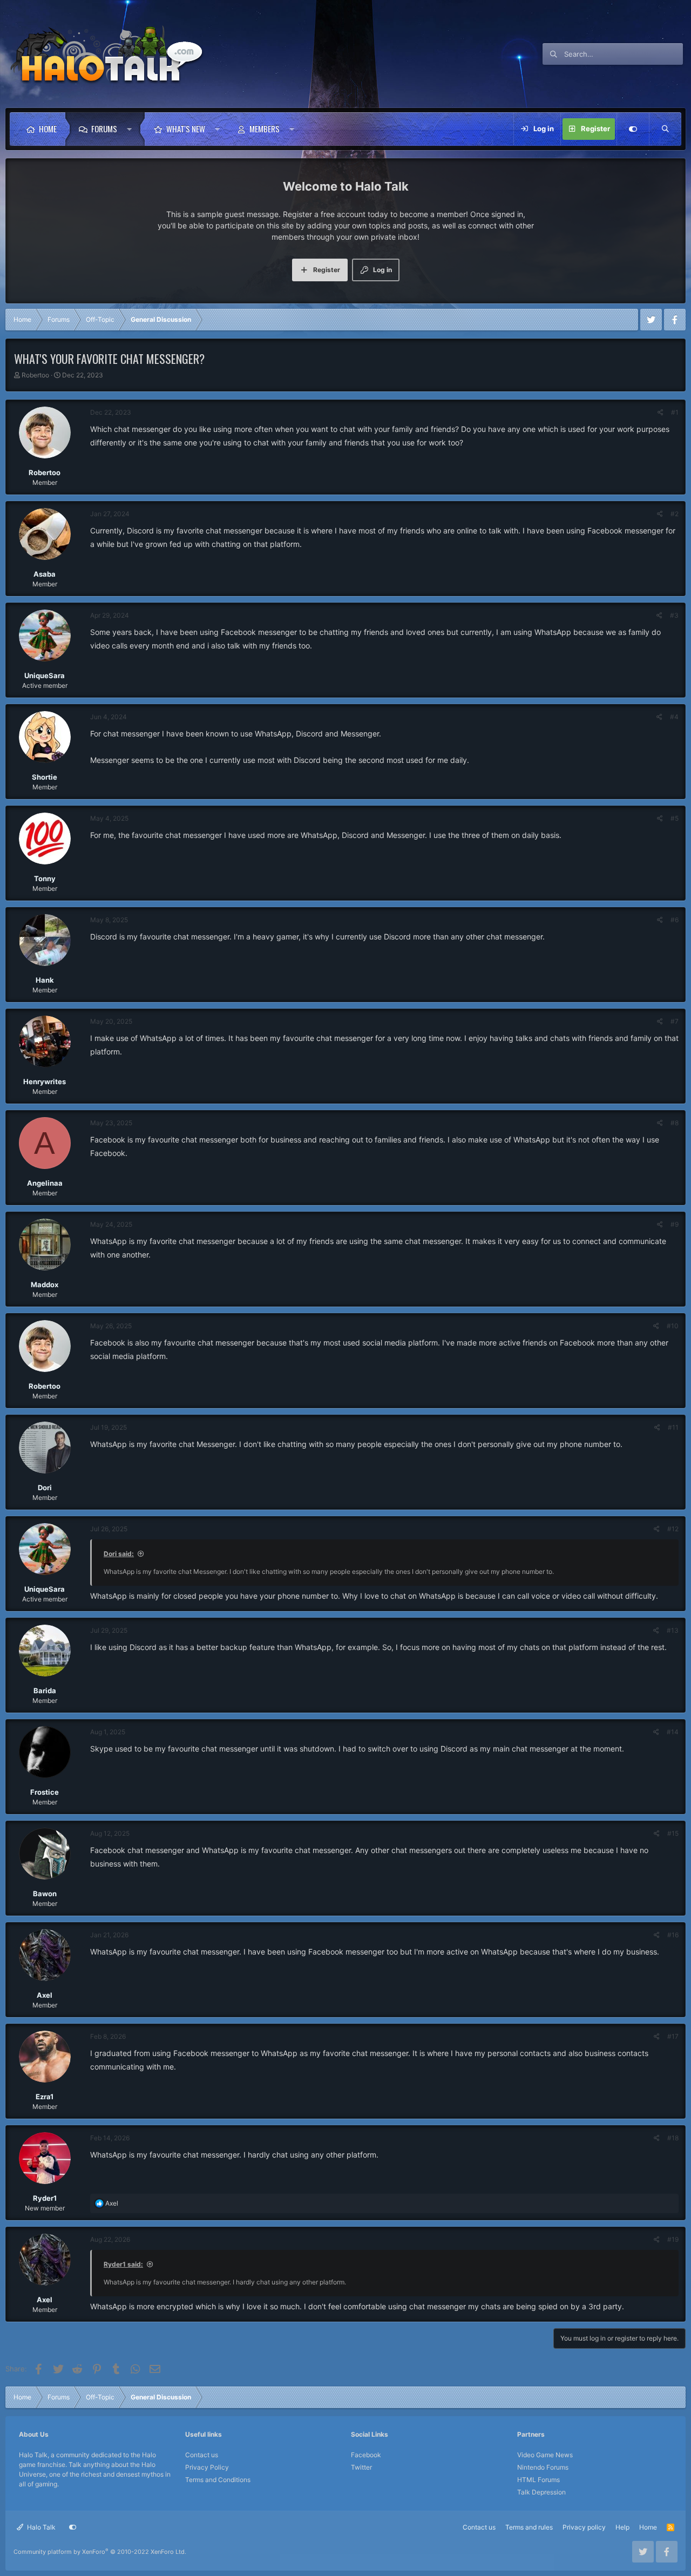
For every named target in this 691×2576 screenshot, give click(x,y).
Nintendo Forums (543, 2467)
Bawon (45, 1894)
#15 (673, 1833)
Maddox (45, 1284)
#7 (675, 1021)
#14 (673, 1732)
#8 (675, 1123)
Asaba (45, 574)
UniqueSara (45, 675)
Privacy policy (584, 2527)
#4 (674, 717)
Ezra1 (45, 2097)
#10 (673, 1326)
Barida (45, 1691)
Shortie (45, 777)
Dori (45, 1488)
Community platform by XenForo (100, 2552)
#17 (673, 2036)
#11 (673, 1427)
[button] (132, 129)
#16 (673, 1935)
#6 (675, 920)
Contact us (202, 2455)
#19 (673, 2239)
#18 (673, 2138)
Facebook (366, 2455)
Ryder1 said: (123, 2264)
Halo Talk (40, 2527)
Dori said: (119, 1554)
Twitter (361, 2467)
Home (48, 129)
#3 (674, 615)
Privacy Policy (207, 2467)
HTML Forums (538, 2480)
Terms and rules (529, 2527)
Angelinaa (45, 1183)
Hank (45, 980)
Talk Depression (541, 2492)
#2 (675, 514)
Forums (104, 129)
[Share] (660, 413)
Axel (45, 1995)
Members (265, 129)
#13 (673, 1630)
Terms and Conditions (218, 2480)
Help (622, 2527)
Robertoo (35, 375)
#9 (675, 1224)
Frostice (45, 1792)
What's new (186, 129)
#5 (675, 818)
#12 (673, 1529)
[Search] (665, 129)
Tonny (45, 878)
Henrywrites (45, 1081)
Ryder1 (45, 2198)
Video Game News (545, 2455)
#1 (675, 412)
